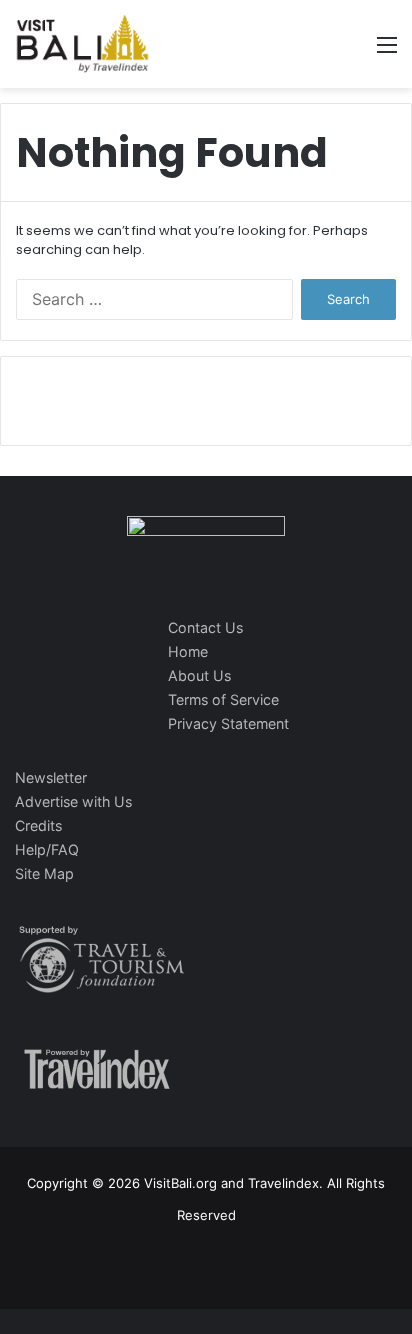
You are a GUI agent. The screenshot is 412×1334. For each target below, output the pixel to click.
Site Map (44, 873)
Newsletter (51, 777)
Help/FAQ (47, 849)
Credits (38, 825)
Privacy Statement (228, 723)
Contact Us (205, 627)
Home (188, 651)
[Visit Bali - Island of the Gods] (82, 44)
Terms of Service (223, 699)
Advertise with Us (73, 801)
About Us (199, 675)
